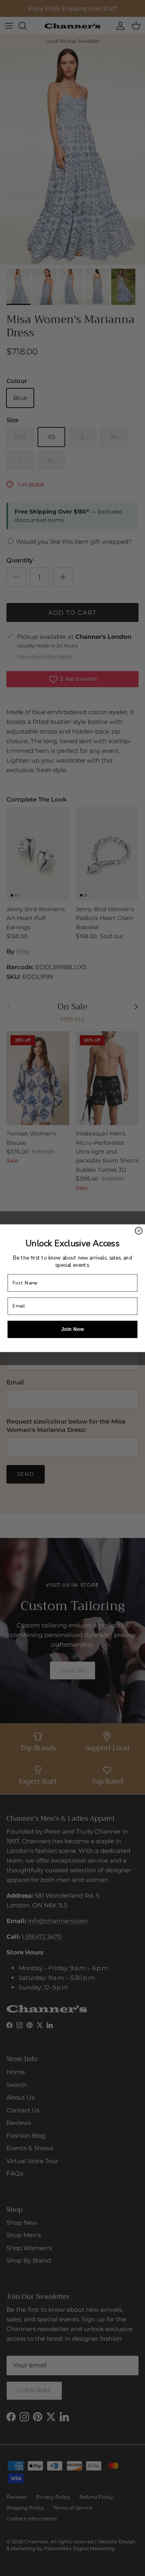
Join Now (73, 1329)
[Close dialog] (139, 1230)
